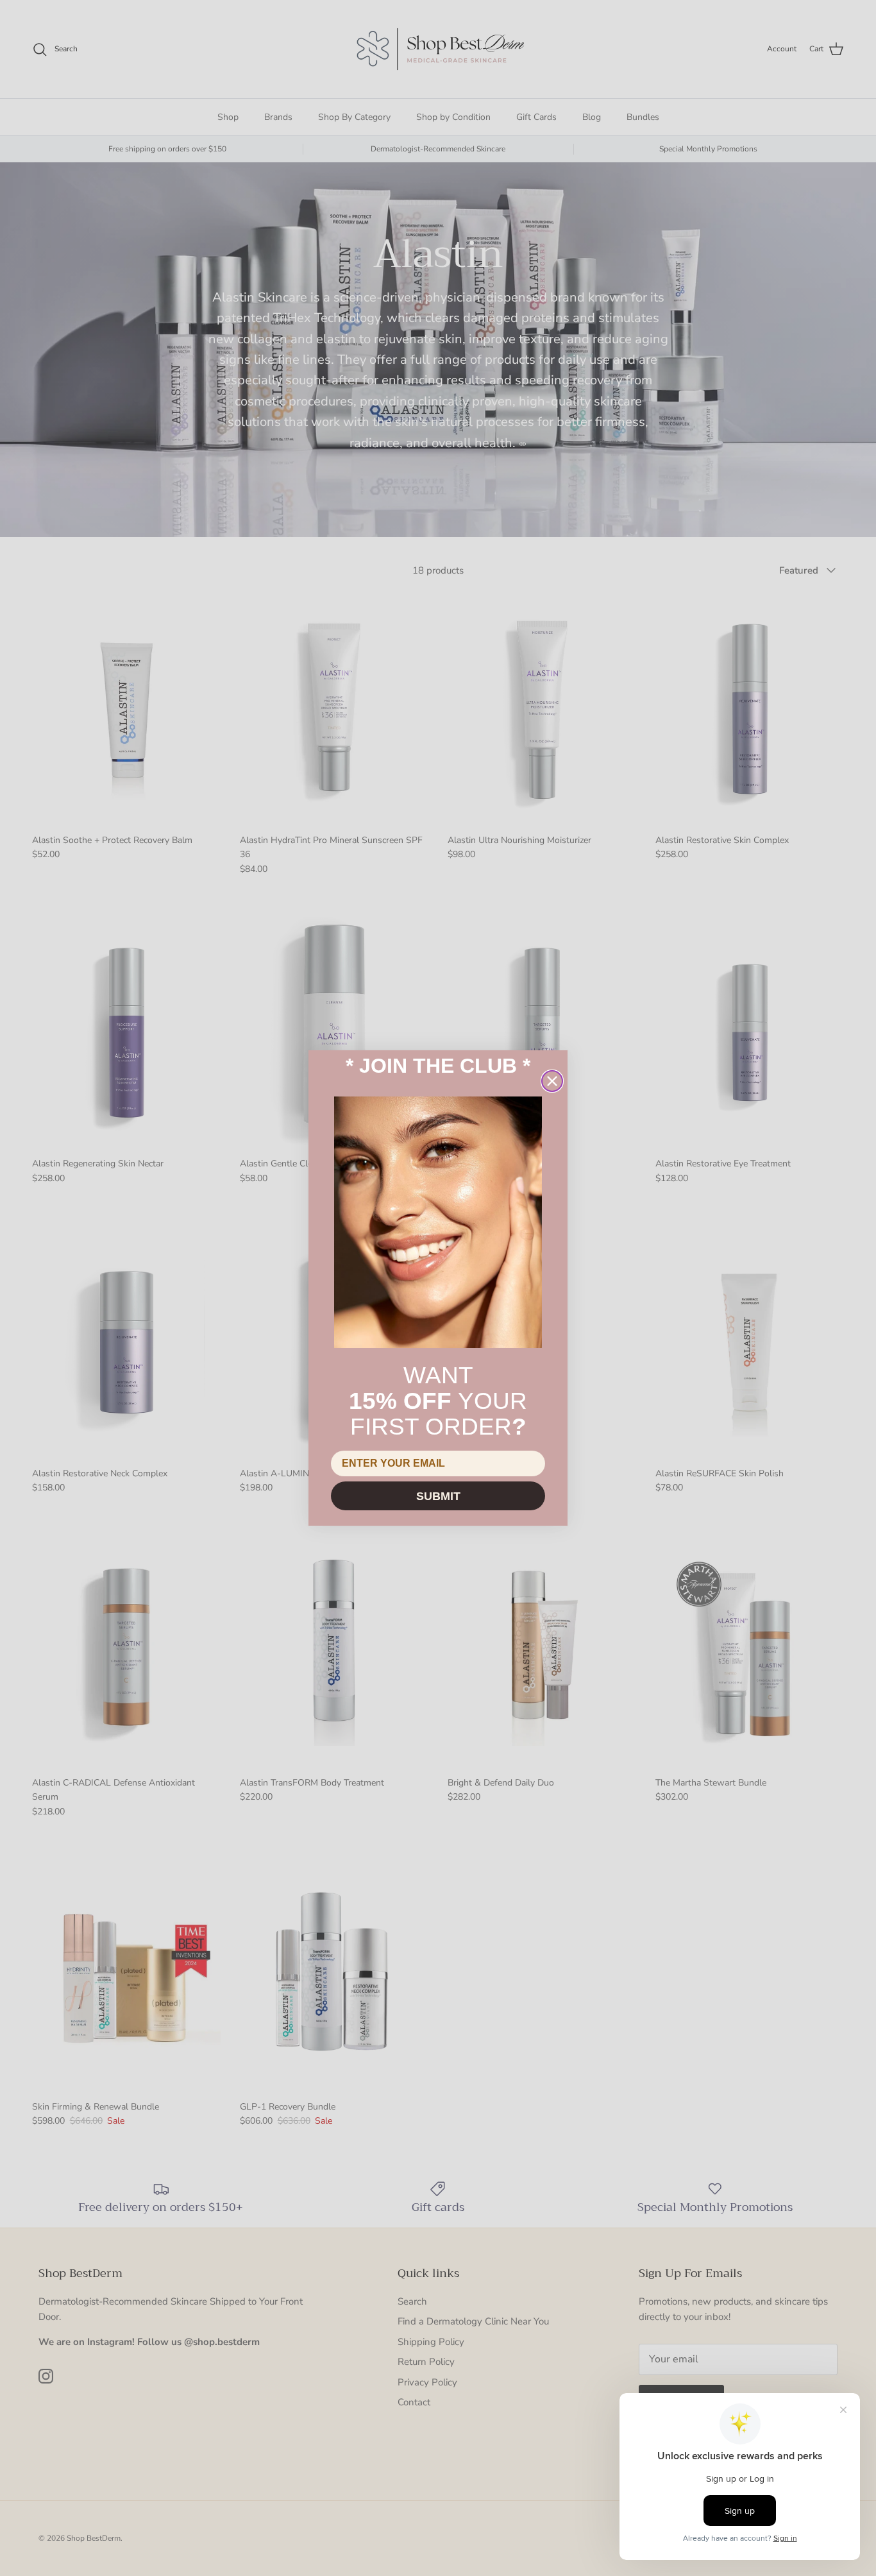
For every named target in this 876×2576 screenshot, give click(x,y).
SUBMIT (438, 1496)
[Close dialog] (552, 1081)
